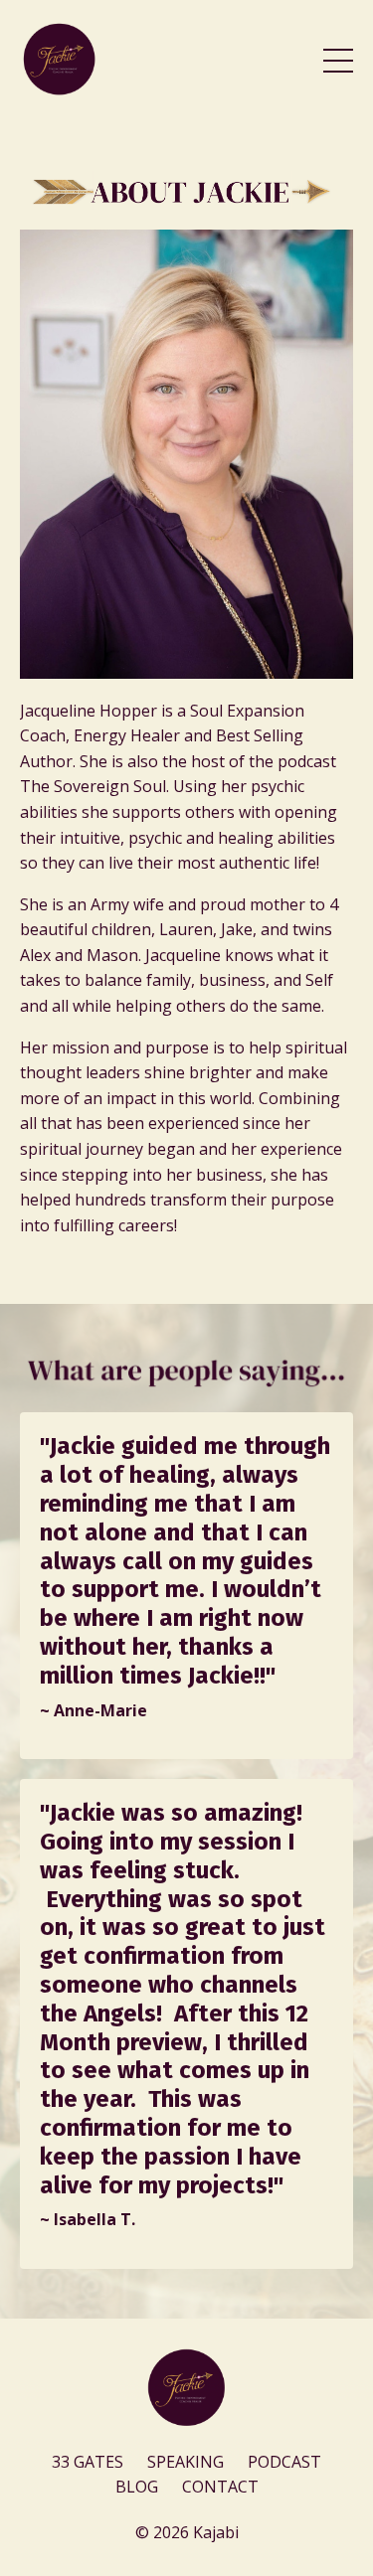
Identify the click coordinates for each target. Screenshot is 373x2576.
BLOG (137, 2487)
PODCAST (284, 2462)
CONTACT (220, 2487)
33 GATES (90, 2462)
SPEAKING (186, 2462)
